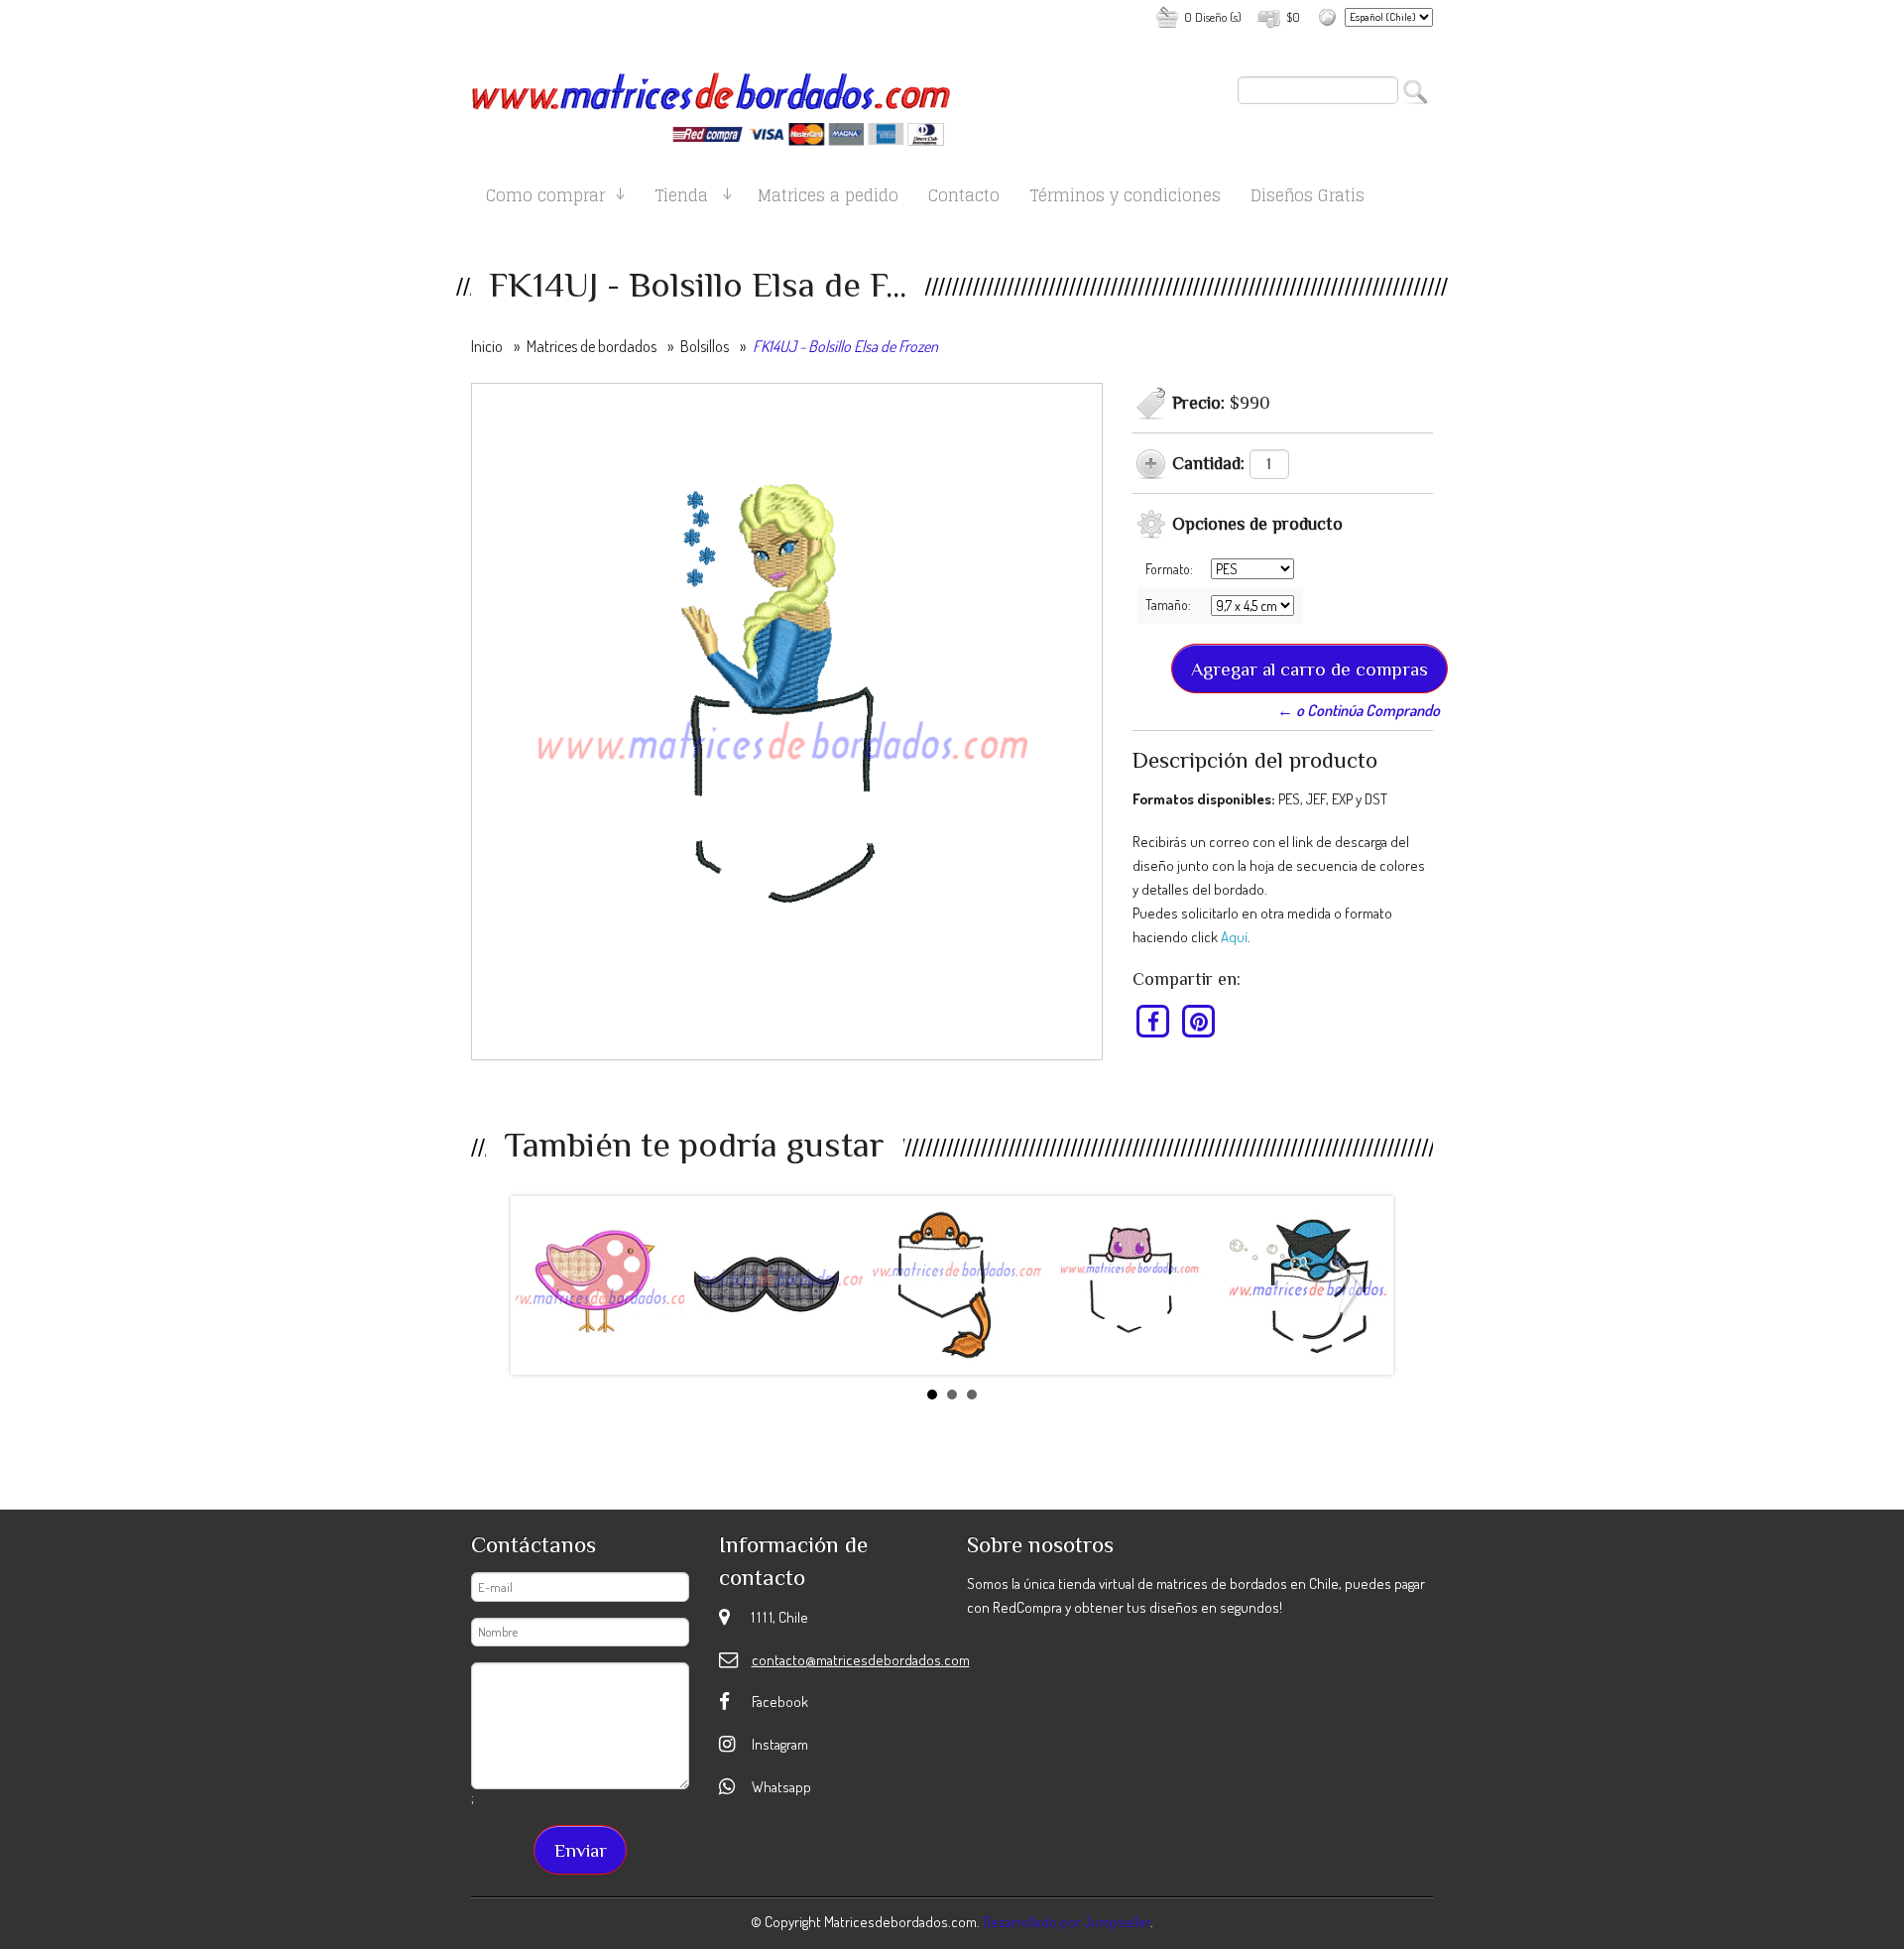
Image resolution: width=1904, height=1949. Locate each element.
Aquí (1234, 937)
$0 (1293, 17)
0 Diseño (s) (1213, 17)
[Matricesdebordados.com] (712, 101)
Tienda (681, 199)
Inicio (487, 346)
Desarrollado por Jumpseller (1067, 1922)
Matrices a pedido (828, 199)
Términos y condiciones (1125, 199)
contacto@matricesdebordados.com (861, 1660)
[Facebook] (1154, 1021)
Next (1353, 1289)
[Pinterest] (1198, 1021)
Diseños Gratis (1308, 199)
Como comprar (545, 199)
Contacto (964, 199)
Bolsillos (705, 346)
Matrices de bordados (592, 346)
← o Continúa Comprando (1359, 710)
